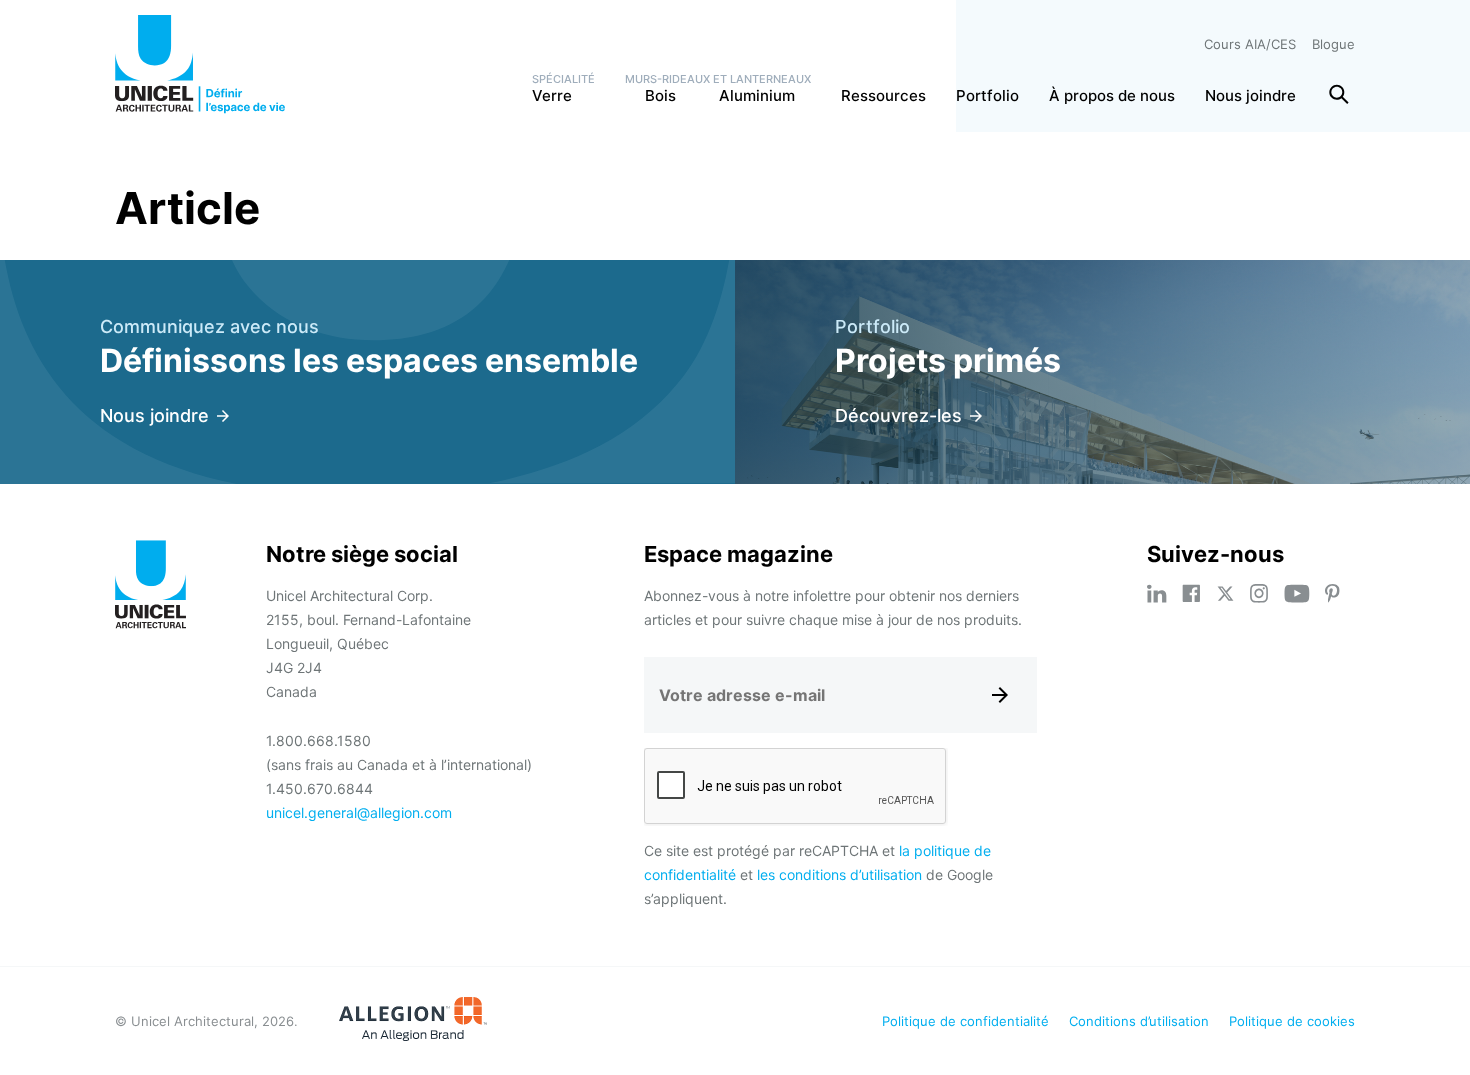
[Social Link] (1157, 593)
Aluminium (753, 95)
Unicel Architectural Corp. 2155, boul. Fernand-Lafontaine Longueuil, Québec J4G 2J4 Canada (368, 643)
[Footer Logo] (151, 587)
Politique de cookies (1292, 1021)
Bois (650, 95)
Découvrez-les (898, 415)
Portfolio (987, 95)
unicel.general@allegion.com (359, 812)
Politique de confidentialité (965, 1021)
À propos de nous (1112, 95)
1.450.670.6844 (319, 788)
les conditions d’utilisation (839, 874)
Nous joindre (1250, 95)
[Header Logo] (200, 64)
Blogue (1333, 44)
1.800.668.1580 (318, 740)
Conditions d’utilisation (1139, 1021)
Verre (552, 95)
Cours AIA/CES (1250, 44)
